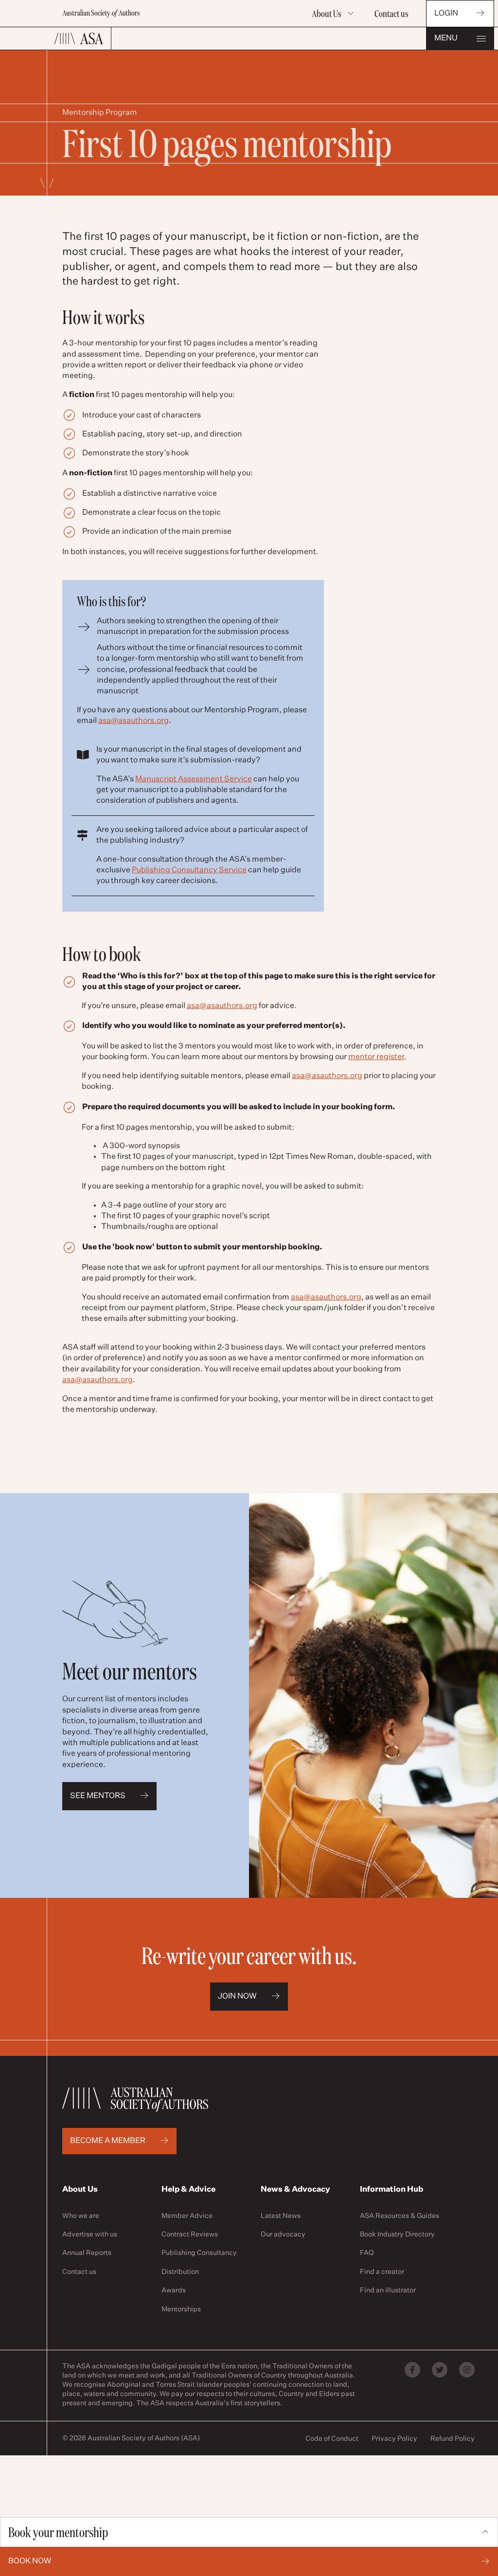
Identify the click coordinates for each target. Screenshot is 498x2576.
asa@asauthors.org (133, 721)
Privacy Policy (394, 2439)
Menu (446, 38)
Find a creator (382, 2272)
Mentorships (181, 2309)
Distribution (180, 2272)
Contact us (391, 14)
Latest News (281, 2216)
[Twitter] (440, 2370)
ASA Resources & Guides (400, 2216)
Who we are (81, 2216)
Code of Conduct (332, 2439)
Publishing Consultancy (199, 2253)
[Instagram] (467, 2370)
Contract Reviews (190, 2234)
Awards (174, 2290)
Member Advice (187, 2216)
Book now (30, 2561)
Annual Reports (87, 2253)
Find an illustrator (388, 2290)
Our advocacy (283, 2234)
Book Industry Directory (397, 2234)
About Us (327, 14)
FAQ (367, 2253)
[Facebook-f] (412, 2370)
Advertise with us (90, 2234)
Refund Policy (453, 2439)
